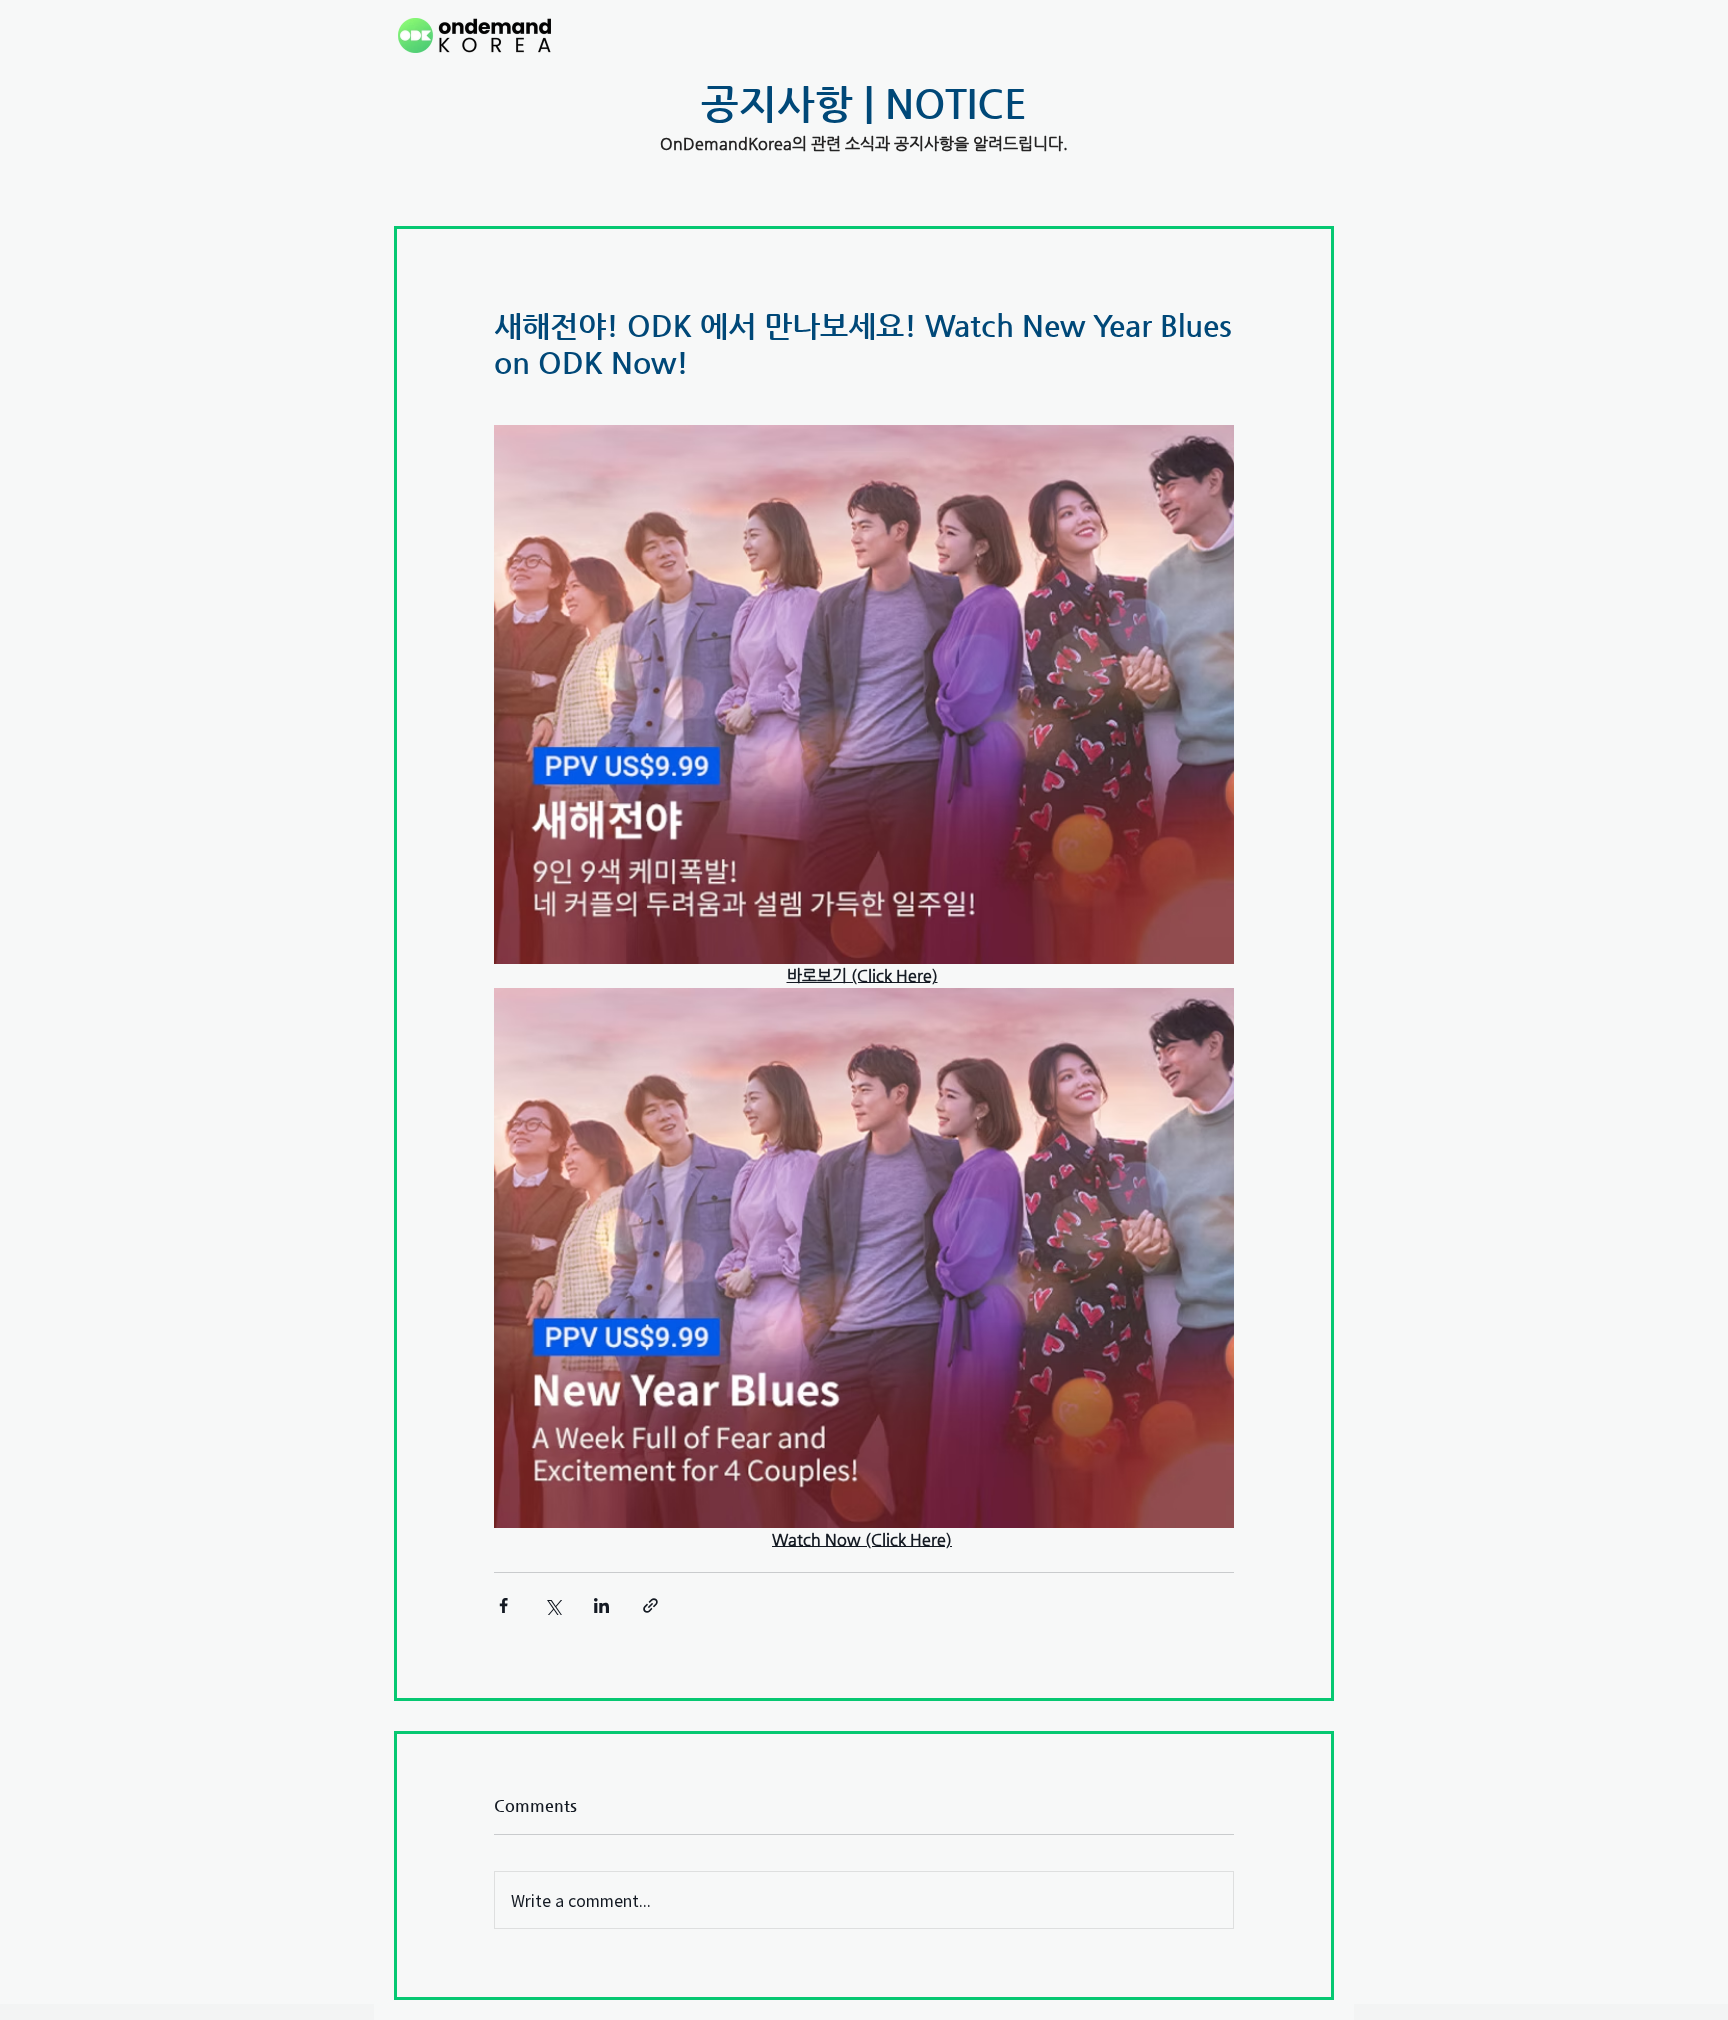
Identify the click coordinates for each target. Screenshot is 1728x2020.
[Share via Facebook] (503, 1605)
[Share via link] (650, 1605)
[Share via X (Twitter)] (552, 1605)
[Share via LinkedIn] (601, 1605)
